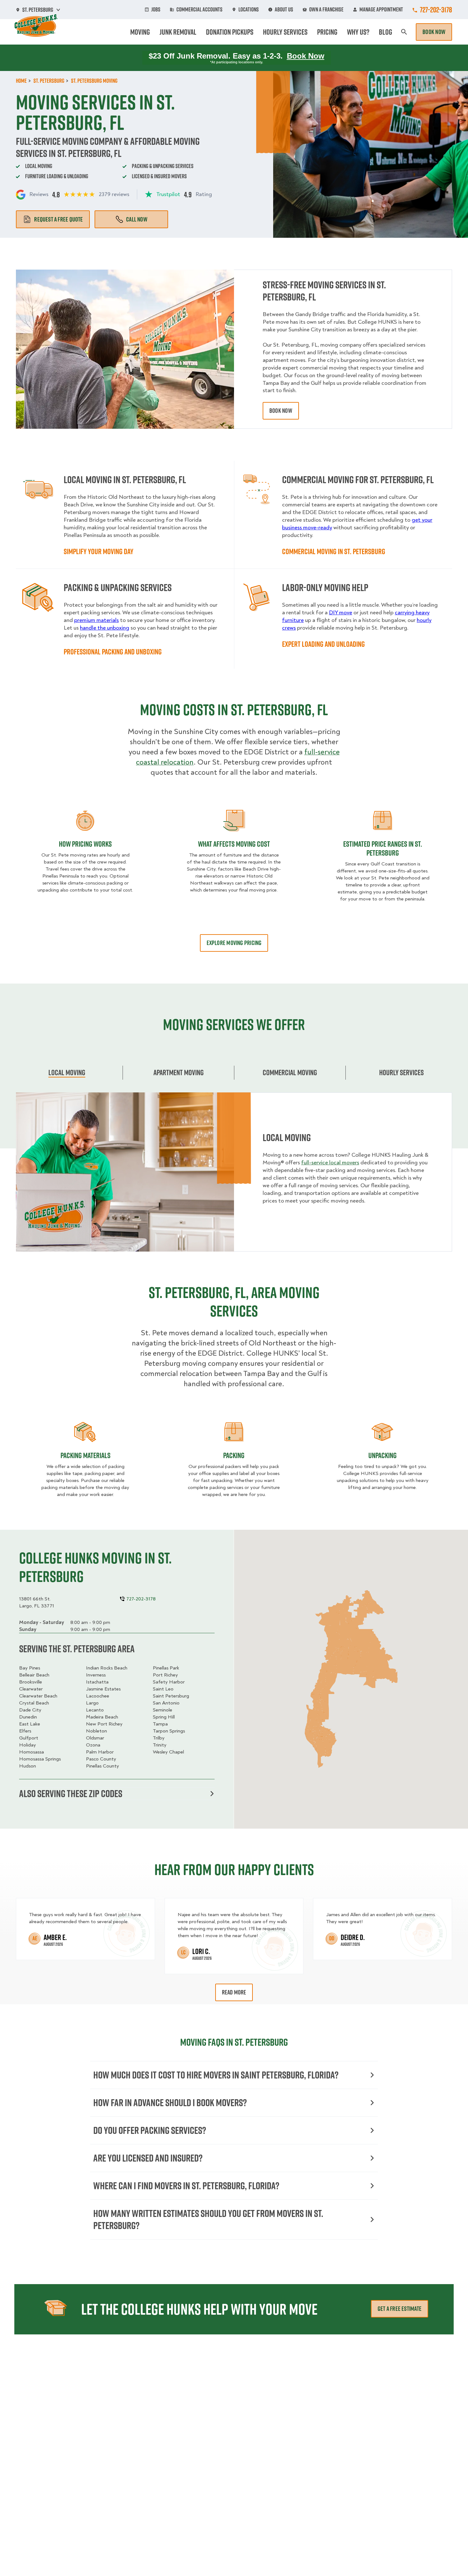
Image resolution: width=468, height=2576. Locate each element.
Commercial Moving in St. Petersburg (334, 551)
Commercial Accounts (199, 10)
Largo (92, 1703)
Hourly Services (285, 32)
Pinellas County (103, 1766)
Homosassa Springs (40, 1759)
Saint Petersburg (171, 1696)
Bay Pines (30, 1668)
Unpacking (383, 1455)
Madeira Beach (102, 1717)
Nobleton (96, 1731)
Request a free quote (58, 219)
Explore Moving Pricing (234, 943)
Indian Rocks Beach (107, 1668)
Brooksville (31, 1682)
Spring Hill (164, 1717)
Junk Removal (178, 32)
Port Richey (165, 1675)
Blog (386, 32)
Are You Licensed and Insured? (148, 2158)
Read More (234, 1992)
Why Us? (358, 32)
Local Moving (67, 1072)
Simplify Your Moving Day (99, 551)
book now (281, 411)
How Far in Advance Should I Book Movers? (170, 2103)
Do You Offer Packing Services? (150, 2130)
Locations (249, 10)
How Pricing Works (85, 844)
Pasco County (101, 1759)
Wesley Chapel (168, 1752)
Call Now (137, 219)
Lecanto (95, 1710)
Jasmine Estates (103, 1689)
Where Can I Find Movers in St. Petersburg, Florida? (186, 2186)
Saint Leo (163, 1689)
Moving (140, 32)
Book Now (434, 32)
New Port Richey (104, 1724)
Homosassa (32, 1752)
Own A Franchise (326, 10)
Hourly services (401, 1072)
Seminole (163, 1710)
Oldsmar (95, 1738)
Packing (234, 1455)
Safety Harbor (169, 1682)
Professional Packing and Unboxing (113, 652)
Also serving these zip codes (71, 1794)
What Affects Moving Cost (234, 844)
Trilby (159, 1738)
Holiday (28, 1745)
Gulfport (29, 1738)
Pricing (327, 32)
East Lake (30, 1724)
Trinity (160, 1745)
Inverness (96, 1675)
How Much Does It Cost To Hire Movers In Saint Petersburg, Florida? (216, 2075)
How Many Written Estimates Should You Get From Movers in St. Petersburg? (208, 2219)
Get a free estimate (400, 2309)
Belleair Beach (34, 1675)
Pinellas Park (166, 1668)
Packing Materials (85, 1455)
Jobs (156, 10)
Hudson (28, 1766)
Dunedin (28, 1717)
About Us (284, 10)
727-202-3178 (436, 10)
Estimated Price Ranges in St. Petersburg (383, 848)
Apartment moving (179, 1072)
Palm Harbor (100, 1752)
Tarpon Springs (169, 1731)
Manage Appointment (381, 10)
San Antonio (166, 1703)
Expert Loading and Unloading (323, 644)
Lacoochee (98, 1696)
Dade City (30, 1710)
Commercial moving (290, 1072)
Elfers (25, 1731)
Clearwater (31, 1689)
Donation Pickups (230, 32)
